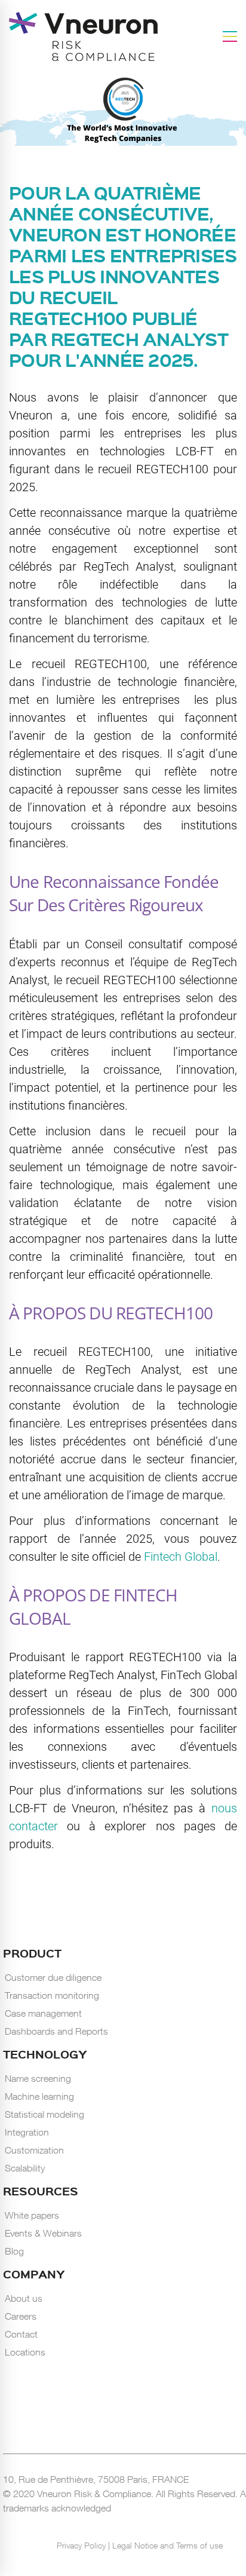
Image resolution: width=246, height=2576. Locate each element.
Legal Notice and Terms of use (167, 2545)
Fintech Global (181, 1557)
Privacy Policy (82, 2545)
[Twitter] (128, 2526)
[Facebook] (113, 2526)
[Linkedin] (99, 2526)
